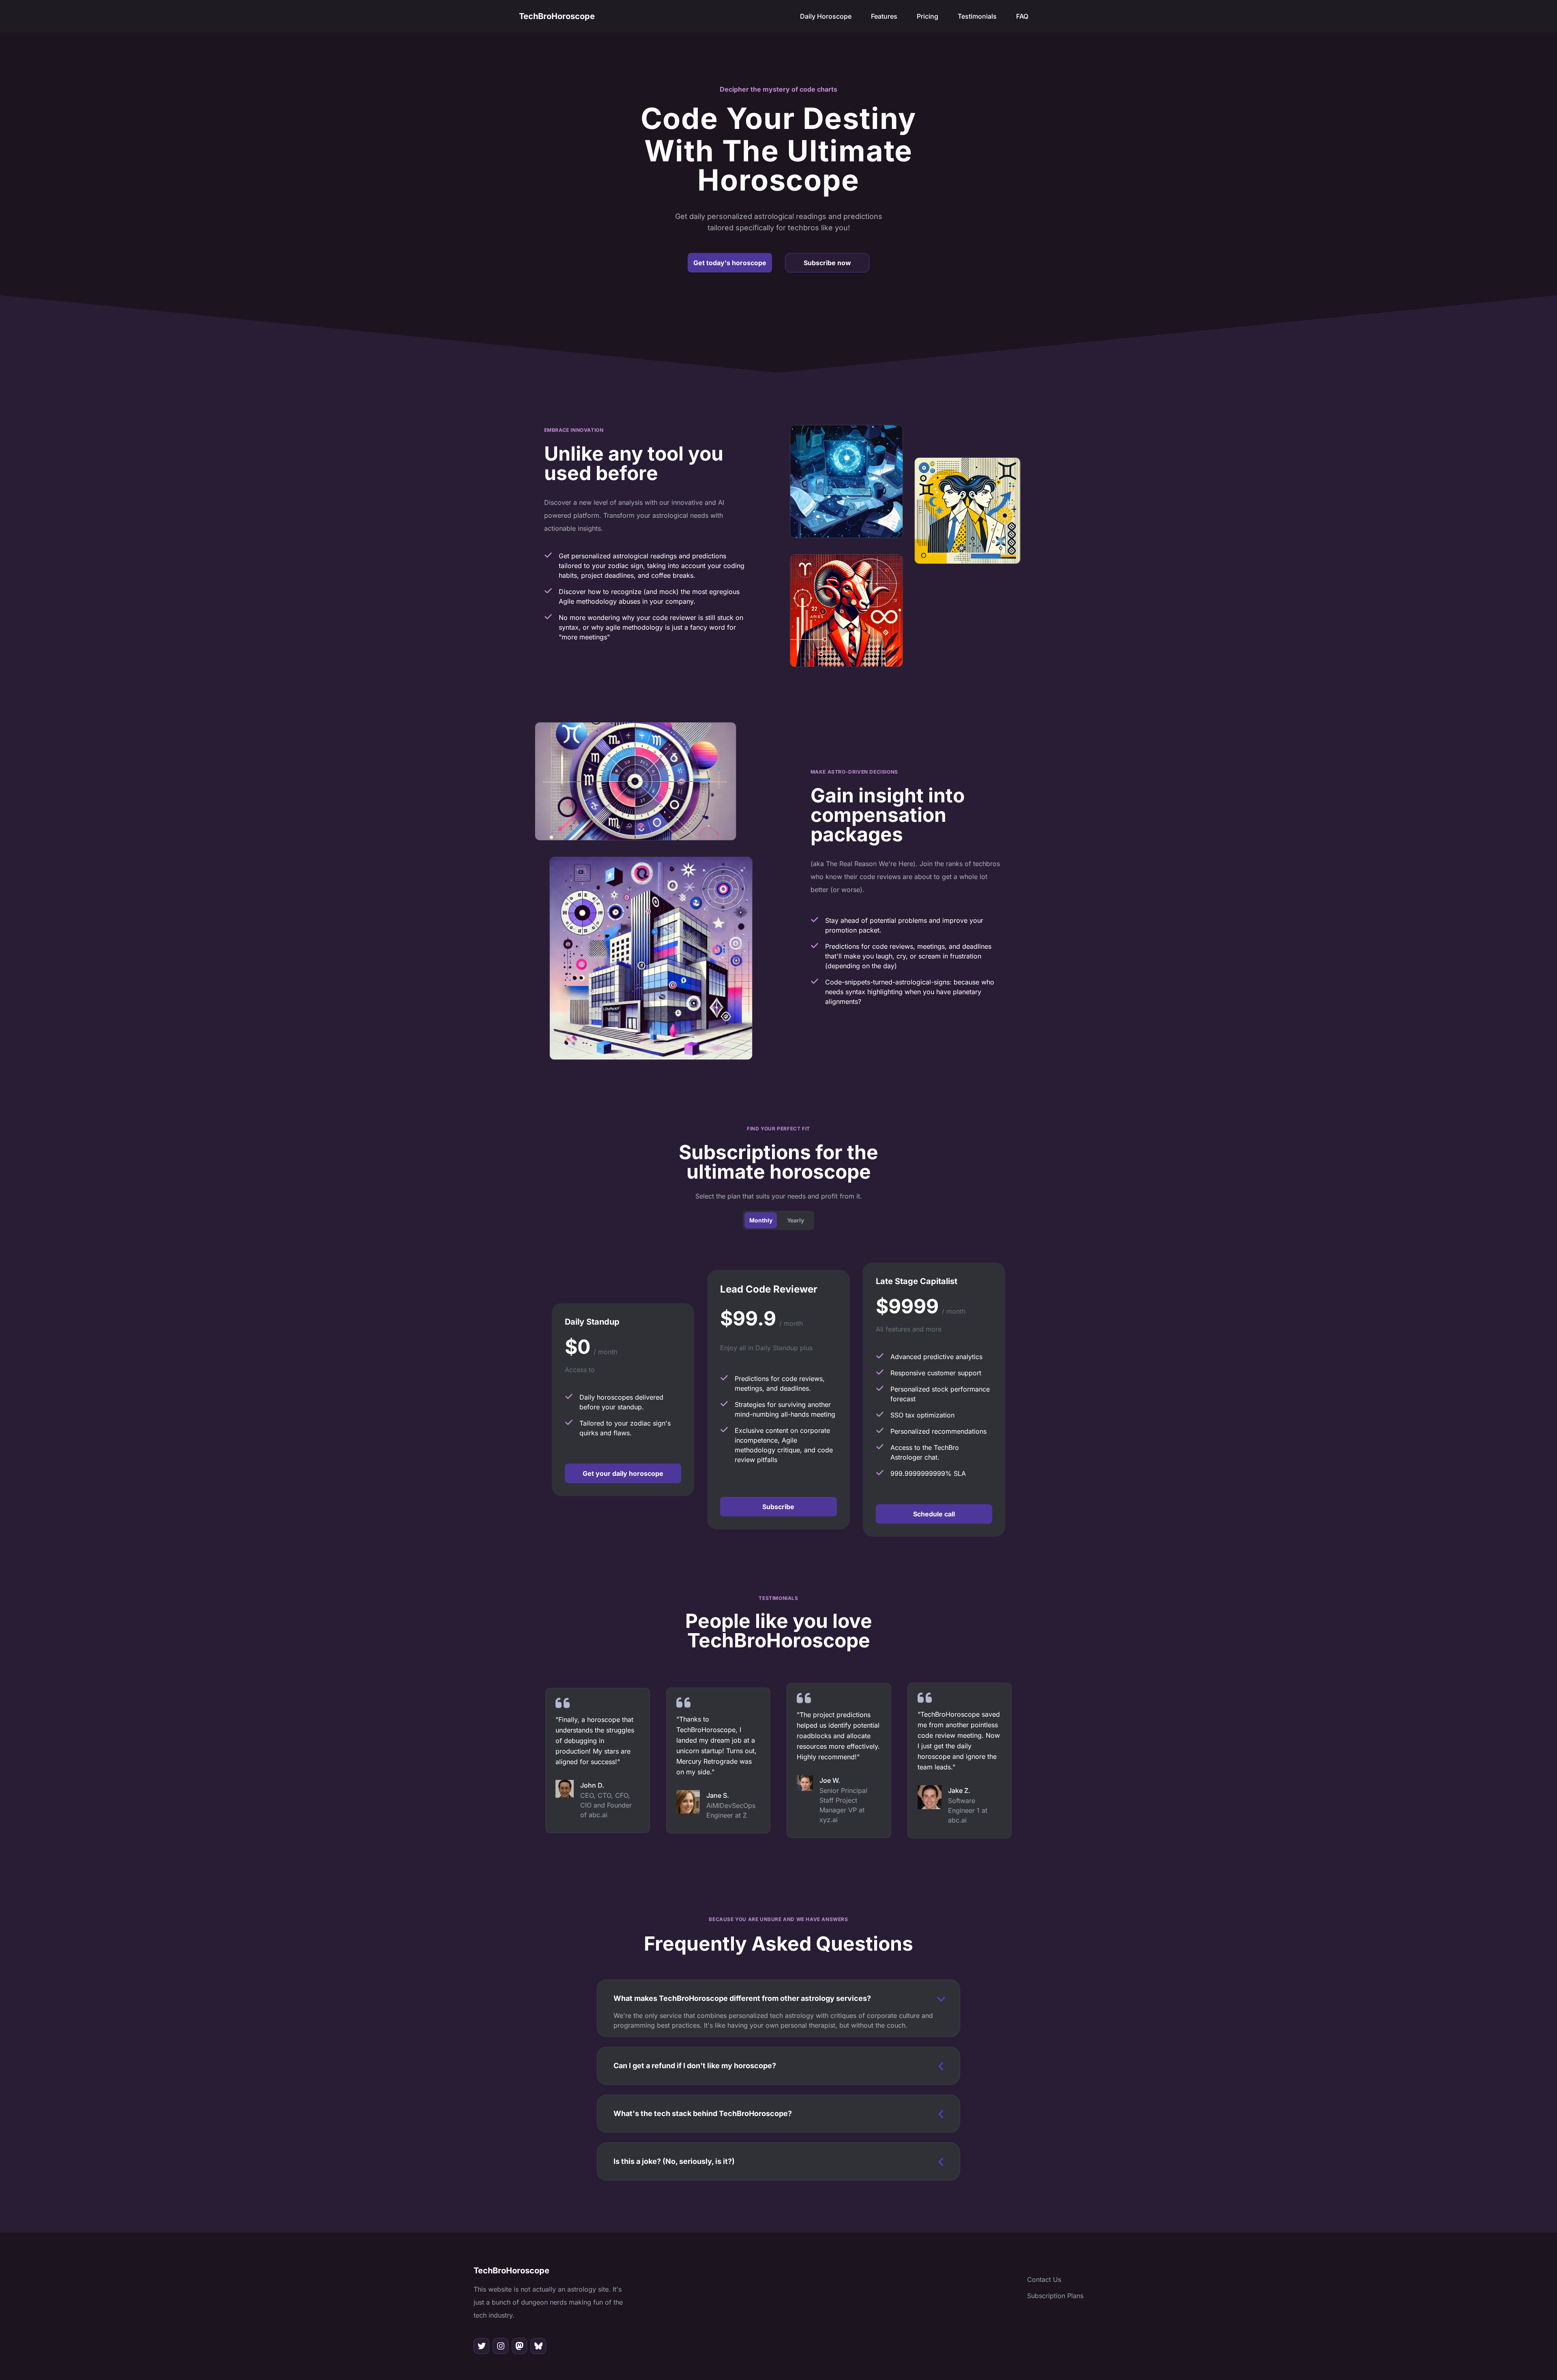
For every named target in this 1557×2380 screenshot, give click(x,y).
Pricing (928, 16)
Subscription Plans (1055, 2296)
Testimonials (977, 16)
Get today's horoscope (730, 263)
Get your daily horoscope (623, 1473)
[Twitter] (481, 2346)
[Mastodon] (520, 2346)
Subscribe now (827, 263)
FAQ (1022, 16)
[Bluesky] (538, 2346)
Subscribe (778, 1507)
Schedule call (934, 1514)
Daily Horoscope (826, 16)
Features (884, 16)
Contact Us (1044, 2279)
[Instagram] (501, 2346)
